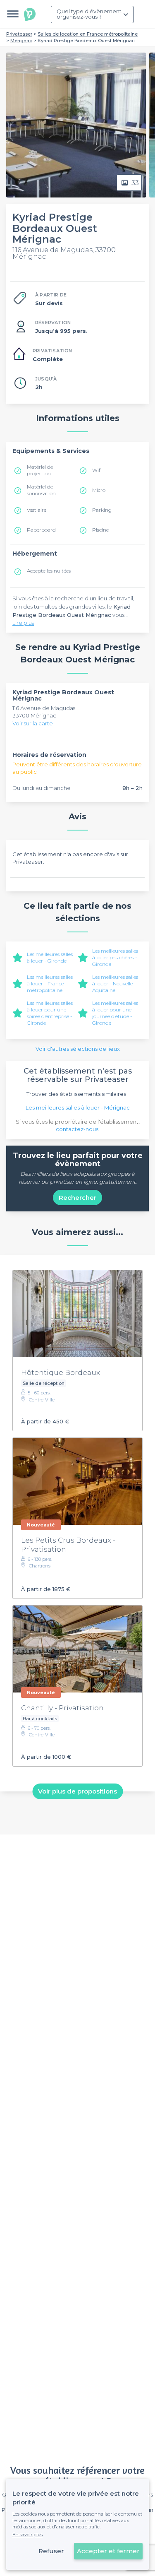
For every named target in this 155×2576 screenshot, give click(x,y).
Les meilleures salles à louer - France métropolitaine (50, 983)
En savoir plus (27, 2535)
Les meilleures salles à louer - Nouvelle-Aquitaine (115, 983)
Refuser (51, 2551)
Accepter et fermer (108, 2551)
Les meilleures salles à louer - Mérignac (78, 1107)
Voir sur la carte (33, 723)
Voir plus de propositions (77, 1791)
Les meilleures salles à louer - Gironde (50, 957)
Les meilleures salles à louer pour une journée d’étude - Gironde (115, 1013)
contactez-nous (77, 1129)
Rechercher (77, 1198)
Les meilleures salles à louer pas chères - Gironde (115, 957)
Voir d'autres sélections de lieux (78, 1049)
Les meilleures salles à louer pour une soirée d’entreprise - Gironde (50, 1013)
